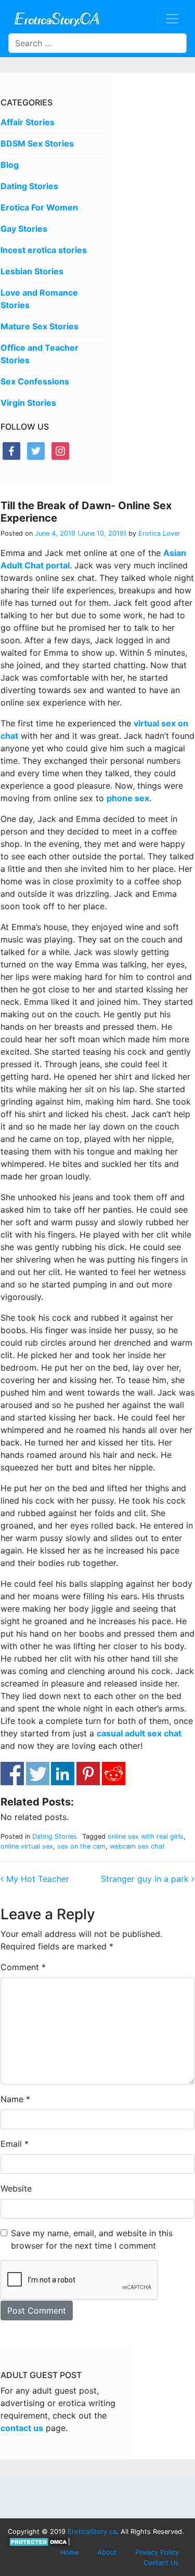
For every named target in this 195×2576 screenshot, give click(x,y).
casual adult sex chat (139, 1733)
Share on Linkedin (63, 1774)
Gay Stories (24, 229)
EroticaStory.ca (92, 2532)
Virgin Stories (28, 403)
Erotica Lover (158, 533)
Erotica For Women (39, 207)
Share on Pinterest (88, 1774)
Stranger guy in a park (146, 1879)
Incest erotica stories (44, 250)
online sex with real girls (146, 1836)
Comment (23, 1967)
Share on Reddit (114, 1774)
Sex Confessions (35, 381)
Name (15, 2099)
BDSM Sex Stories (37, 143)
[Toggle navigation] (172, 19)
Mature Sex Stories (40, 326)
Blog (10, 165)
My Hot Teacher (36, 1879)
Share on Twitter (38, 1774)
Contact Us (161, 2563)
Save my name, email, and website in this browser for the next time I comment (92, 2239)
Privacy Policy (157, 2552)
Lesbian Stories (32, 271)
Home (69, 2552)
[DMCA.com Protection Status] (40, 2541)
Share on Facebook (12, 1774)
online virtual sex (27, 1846)
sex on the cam (81, 1846)
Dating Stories (29, 186)
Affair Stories (28, 122)
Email (15, 2144)
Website (16, 2188)
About (107, 2552)
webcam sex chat (137, 1846)
